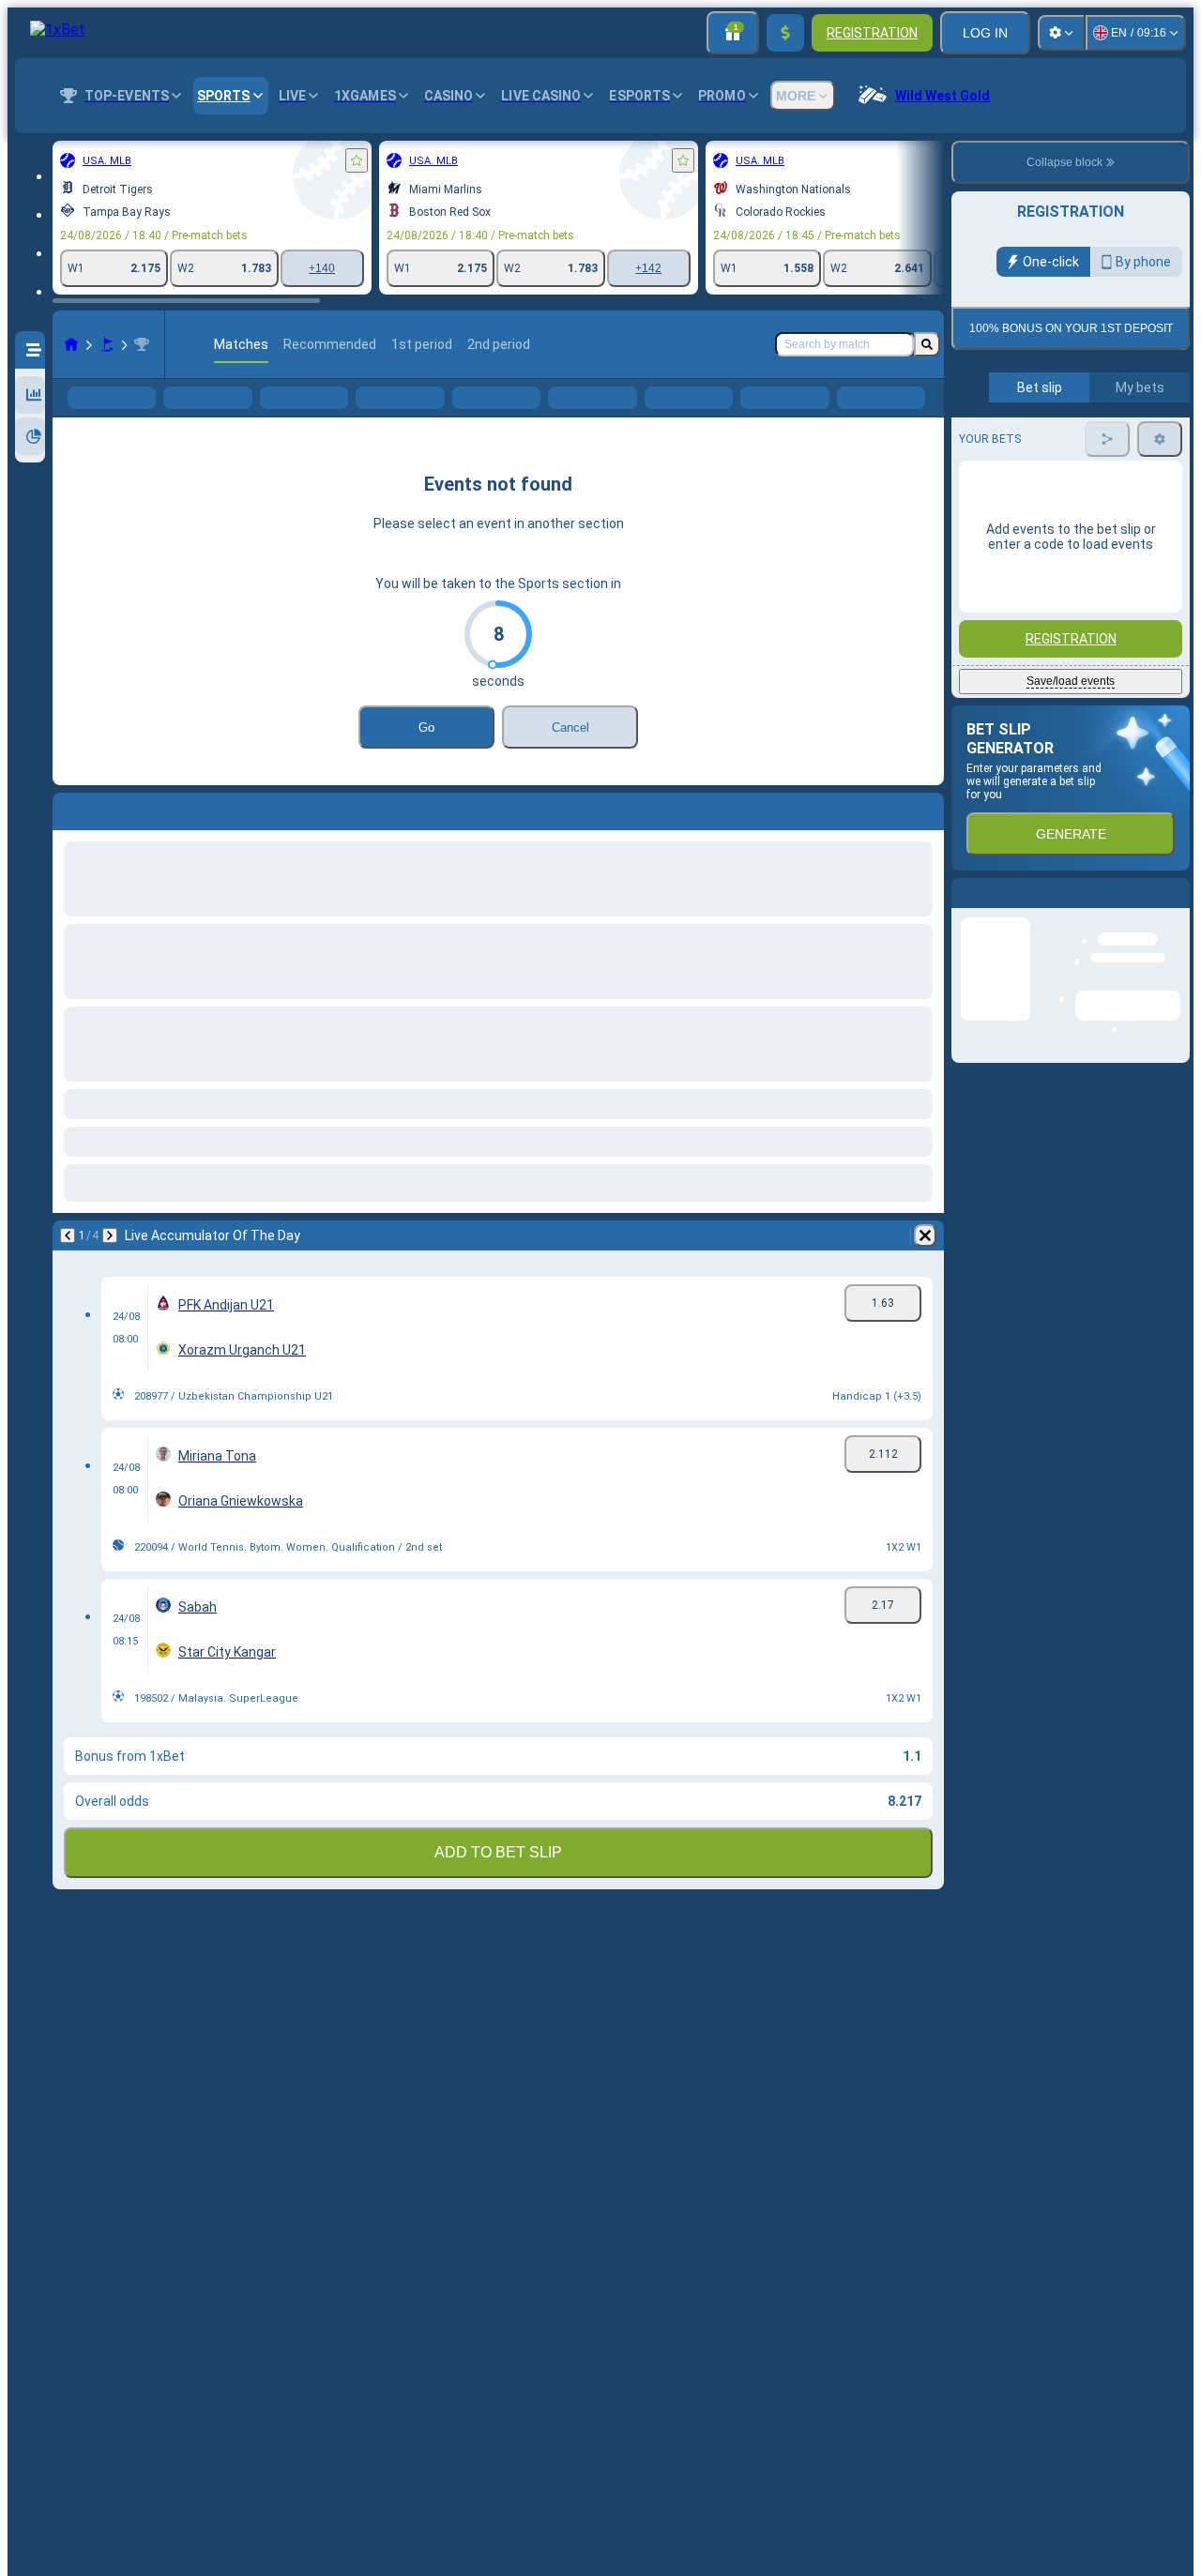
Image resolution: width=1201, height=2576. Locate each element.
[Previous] (68, 1265)
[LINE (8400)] (71, 344)
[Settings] (1061, 33)
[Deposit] (785, 33)
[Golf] (107, 344)
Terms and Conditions (1079, 441)
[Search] (927, 344)
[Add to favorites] (357, 160)
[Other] (801, 413)
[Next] (110, 1265)
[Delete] (925, 1265)
